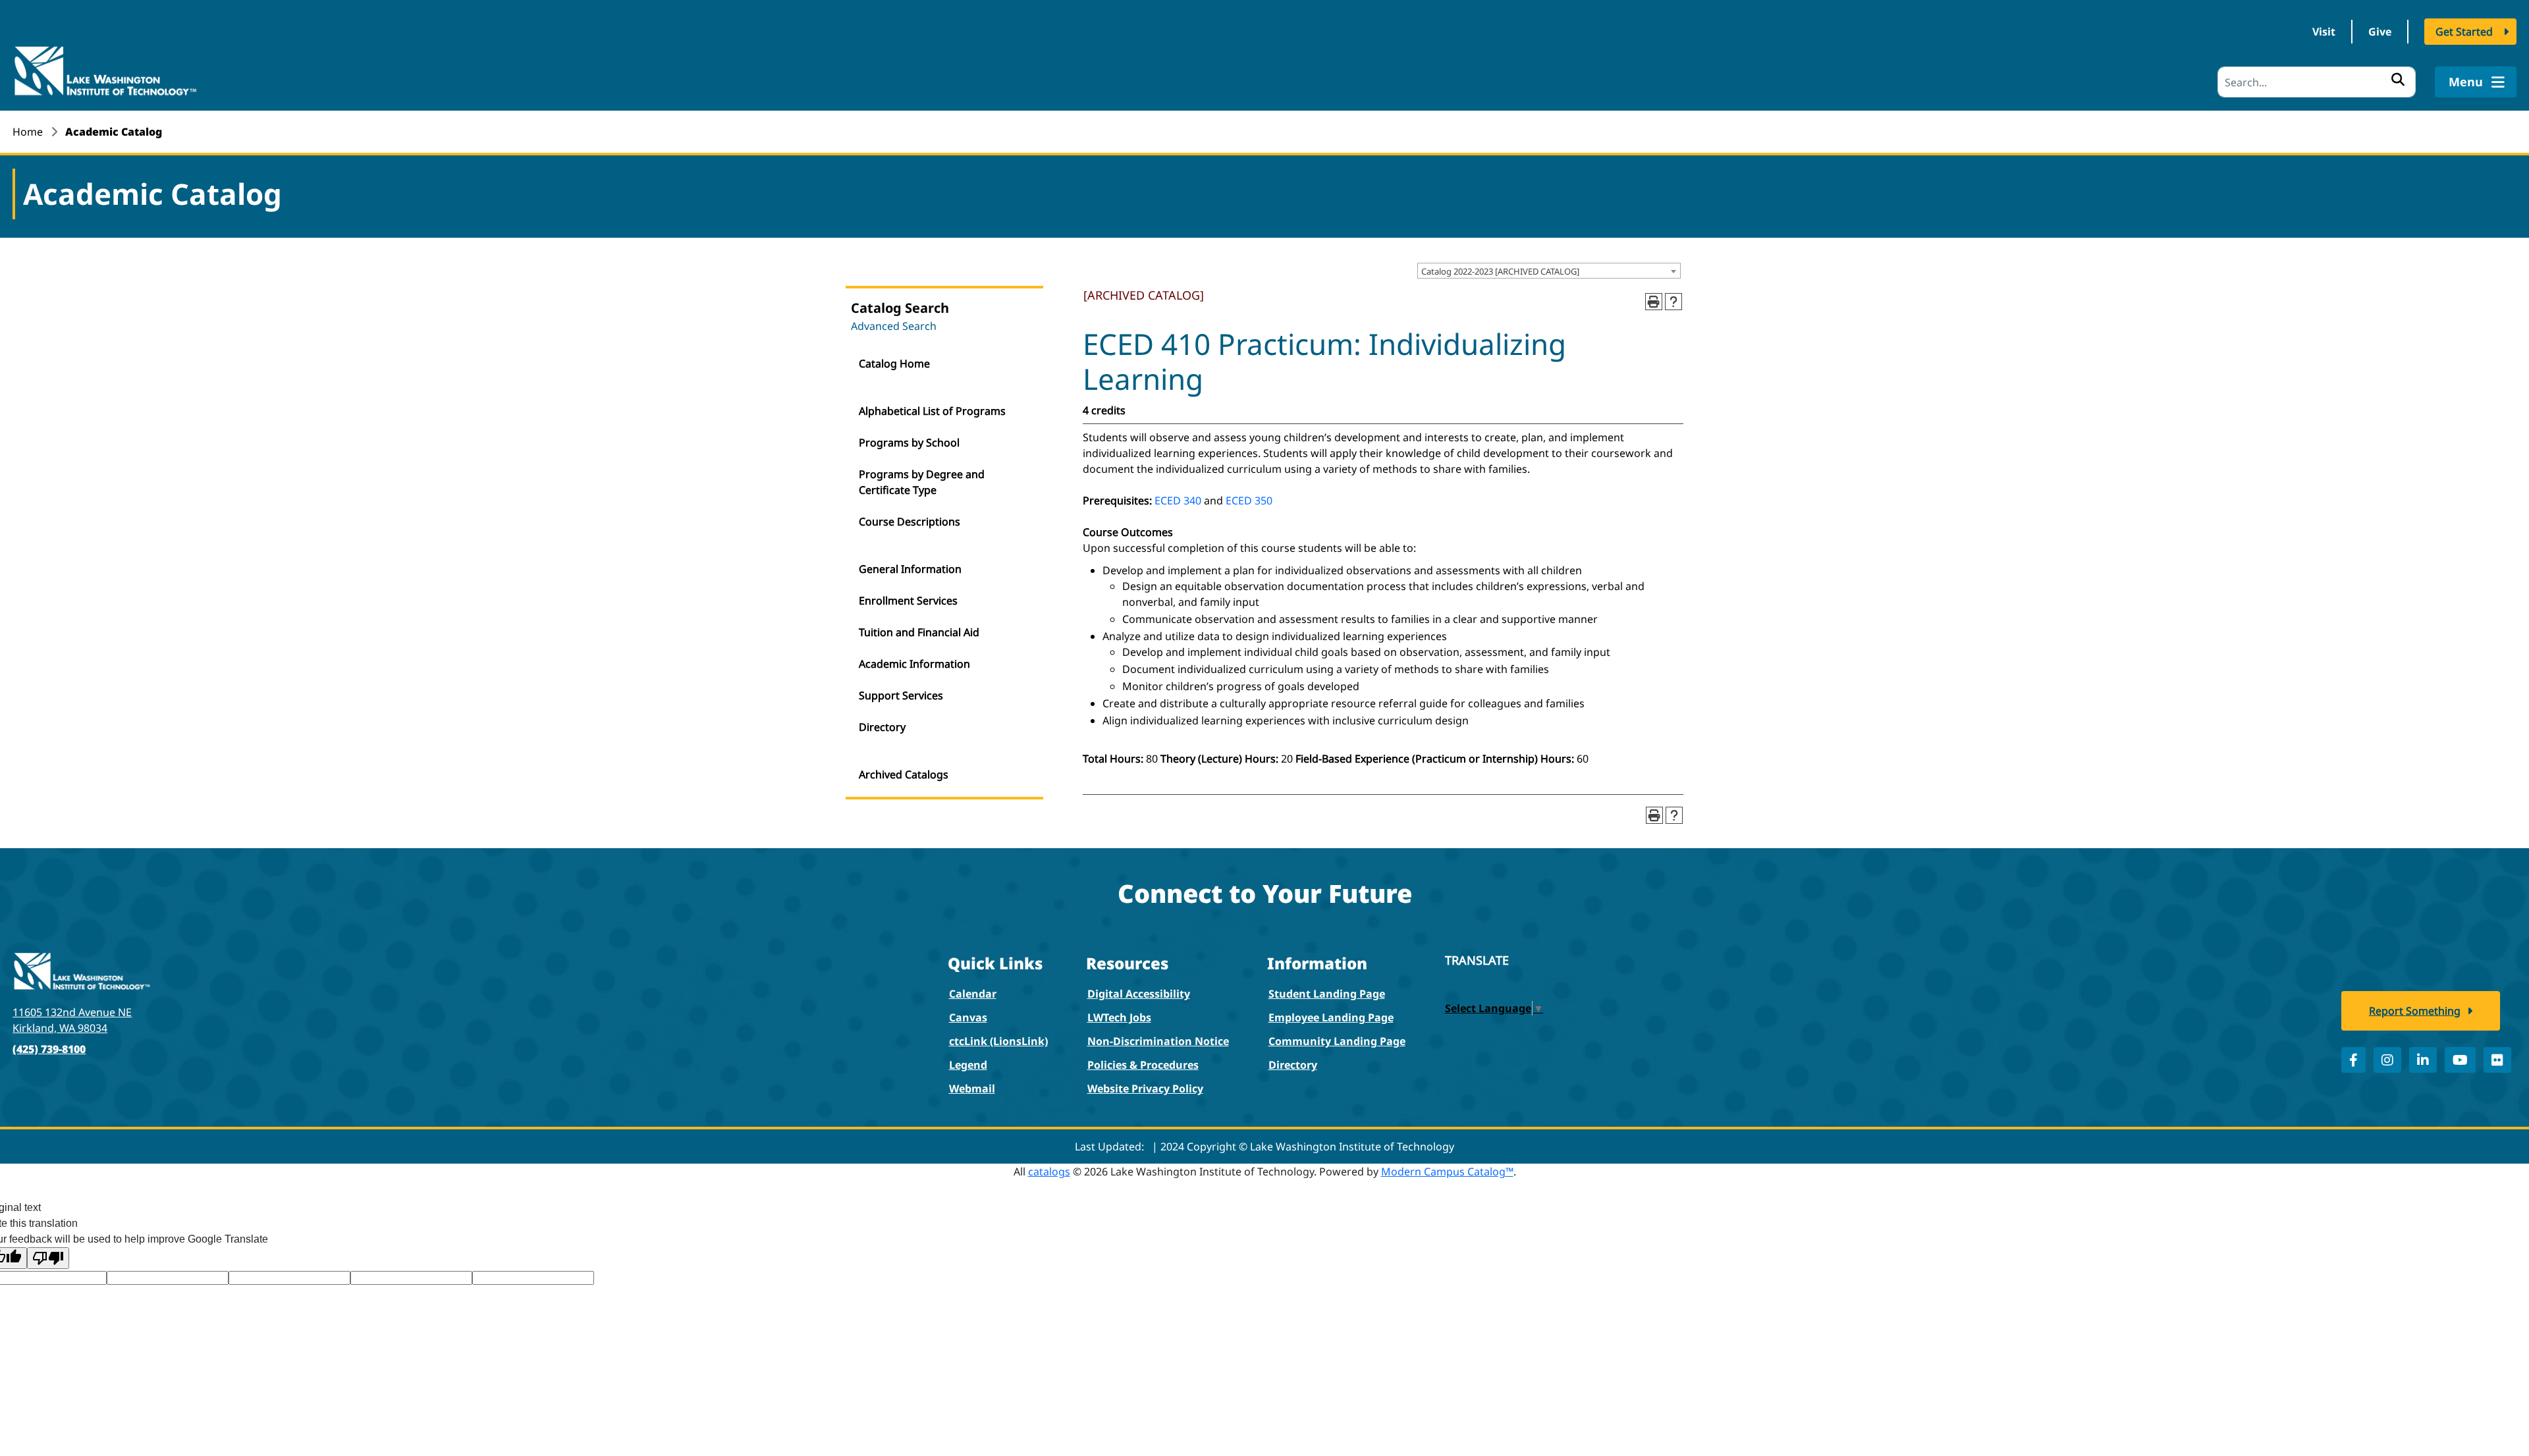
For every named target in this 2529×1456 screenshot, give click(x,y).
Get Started (2464, 32)
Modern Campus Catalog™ (1447, 1172)
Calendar (973, 994)
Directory (882, 727)
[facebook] (2353, 1060)
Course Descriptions (910, 522)
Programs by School (909, 443)
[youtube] (2460, 1060)
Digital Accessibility (1139, 994)
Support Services (901, 695)
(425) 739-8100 (49, 1049)
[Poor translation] (48, 1258)
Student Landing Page (1327, 994)
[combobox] (1549, 271)
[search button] (2398, 79)
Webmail (972, 1089)
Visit (2324, 32)
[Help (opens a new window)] (1673, 302)
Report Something (2415, 1011)
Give (2380, 32)
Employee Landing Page (1331, 1017)
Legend (968, 1065)
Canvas (968, 1017)
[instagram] (2387, 1060)
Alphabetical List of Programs (932, 411)
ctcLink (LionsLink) (998, 1041)
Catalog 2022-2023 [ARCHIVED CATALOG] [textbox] (1500, 271)
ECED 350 (1249, 500)
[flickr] (2497, 1060)
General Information (910, 569)
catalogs (1049, 1172)
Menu (2467, 82)
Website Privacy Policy (1145, 1089)
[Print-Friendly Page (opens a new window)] (1654, 302)
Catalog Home (894, 364)
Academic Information (914, 664)
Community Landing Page (1337, 1041)
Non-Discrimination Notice (1158, 1041)
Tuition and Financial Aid (919, 632)
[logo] (105, 70)
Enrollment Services (908, 601)
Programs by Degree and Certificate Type (922, 482)
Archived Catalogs (904, 774)
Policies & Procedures (1143, 1065)
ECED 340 (1178, 500)
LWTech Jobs (1119, 1017)
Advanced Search (894, 326)
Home (28, 132)
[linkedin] (2423, 1060)
